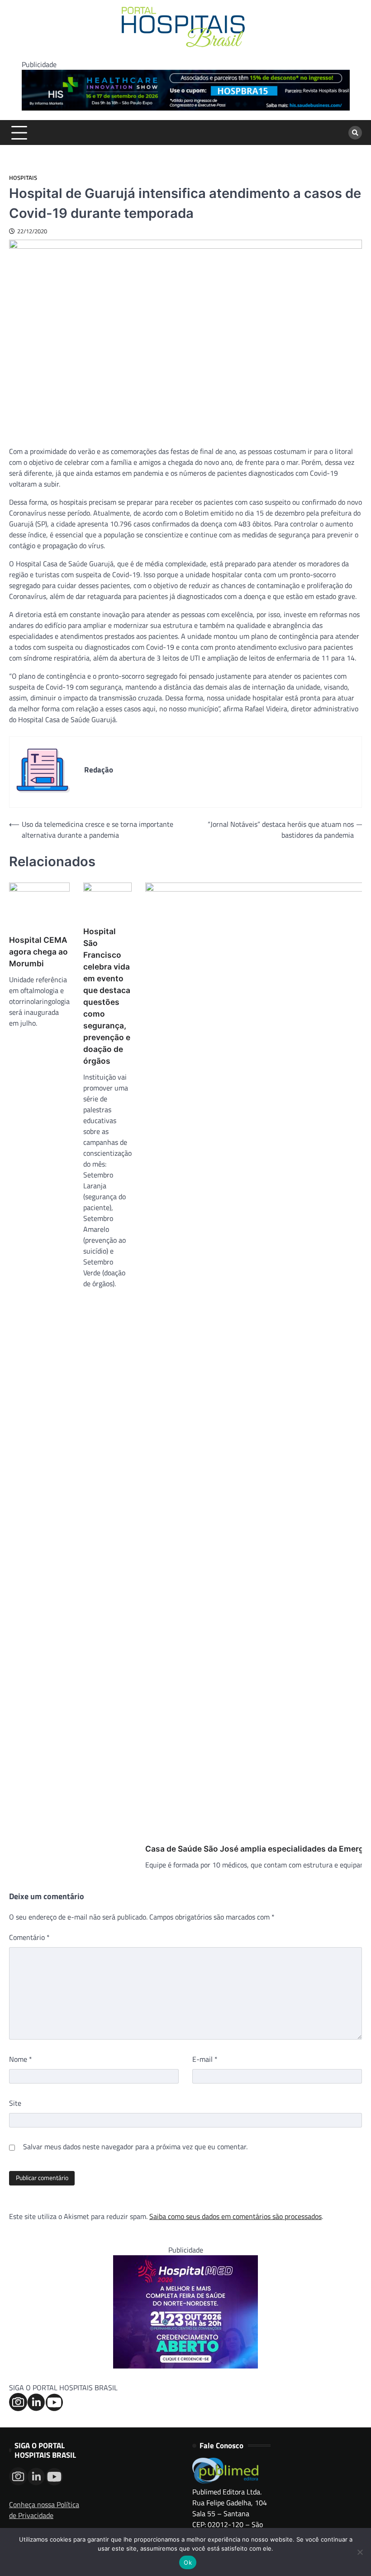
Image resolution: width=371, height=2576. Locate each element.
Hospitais (23, 178)
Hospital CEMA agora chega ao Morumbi (38, 952)
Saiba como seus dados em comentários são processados (235, 2216)
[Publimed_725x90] (186, 108)
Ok (188, 2562)
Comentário (29, 1937)
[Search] (355, 133)
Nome (21, 2059)
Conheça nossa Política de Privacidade (44, 2510)
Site (15, 2103)
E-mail (205, 2059)
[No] (360, 2552)
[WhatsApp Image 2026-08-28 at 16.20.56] (185, 2366)
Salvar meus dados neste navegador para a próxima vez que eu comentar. (135, 2147)
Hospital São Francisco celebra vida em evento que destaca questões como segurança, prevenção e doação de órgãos (107, 996)
